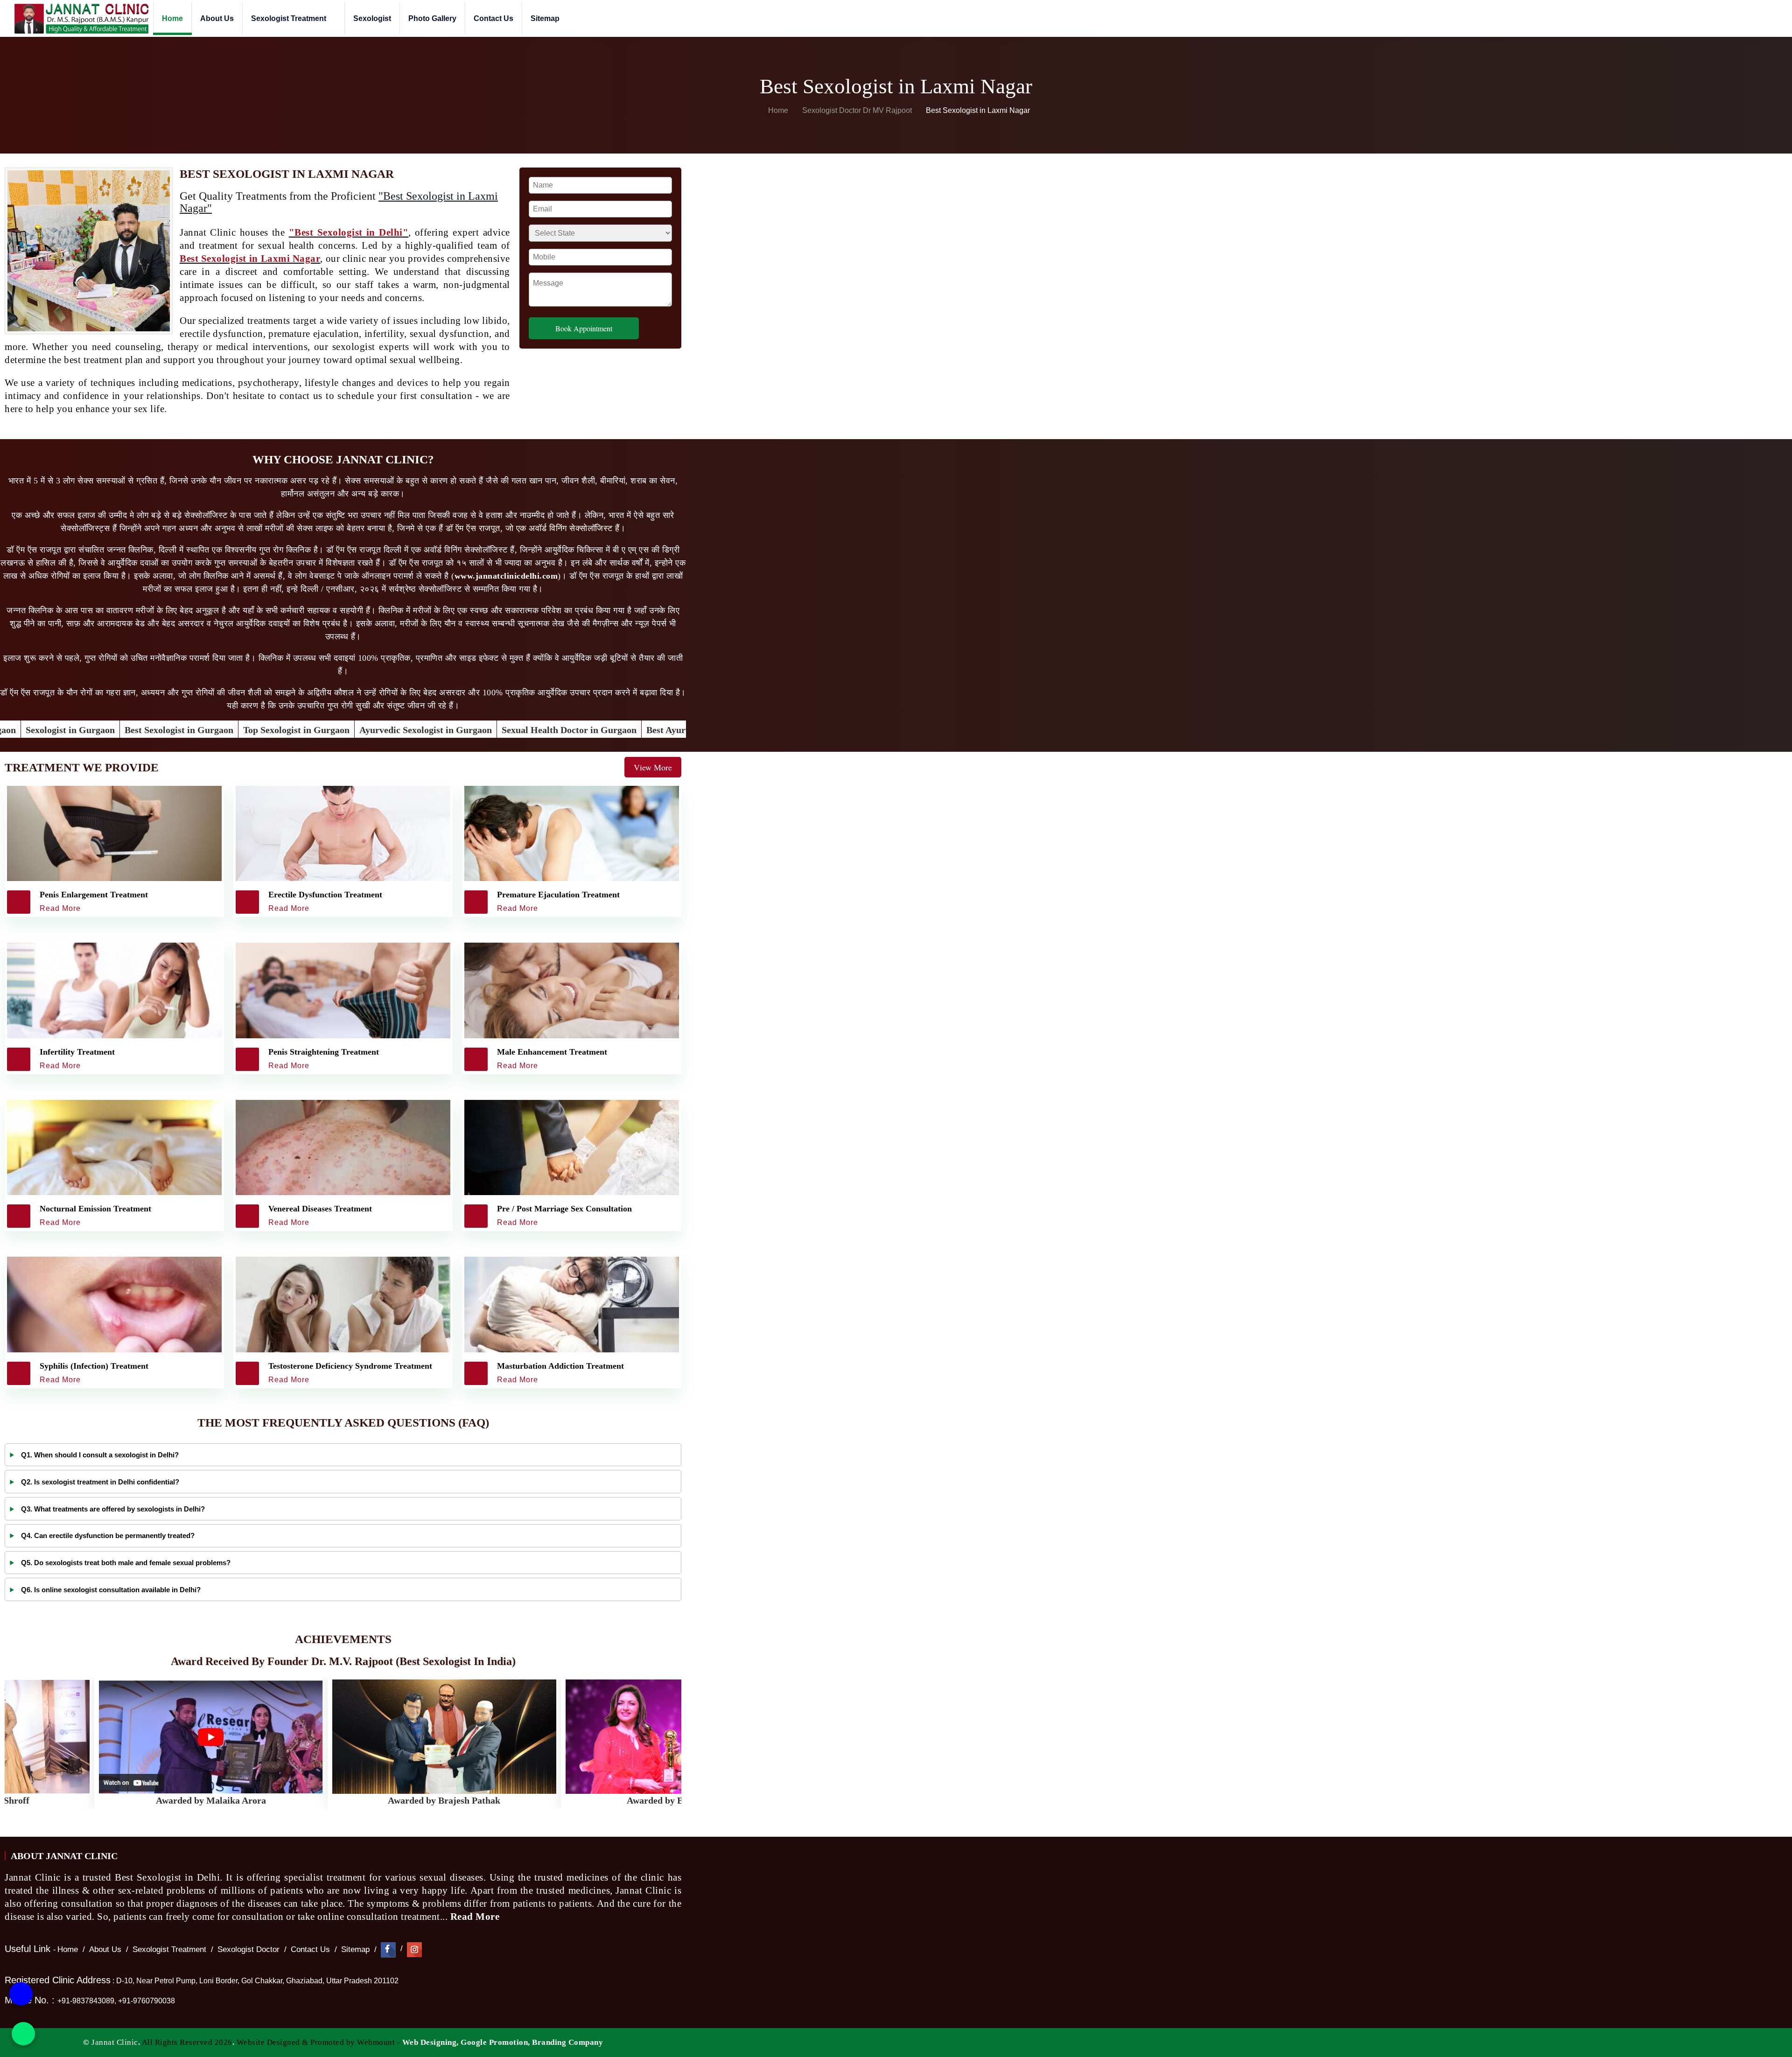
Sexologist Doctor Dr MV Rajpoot (858, 110)
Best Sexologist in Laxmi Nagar (250, 259)
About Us (217, 18)
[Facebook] (388, 1949)
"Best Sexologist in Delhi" (349, 232)
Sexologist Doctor (248, 1949)
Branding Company (567, 2042)
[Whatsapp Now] (23, 2034)
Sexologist (372, 18)
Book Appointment (584, 328)
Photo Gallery (432, 18)
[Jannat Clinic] (81, 18)
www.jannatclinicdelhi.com (506, 576)
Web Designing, (430, 2042)
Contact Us (493, 18)
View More (653, 767)
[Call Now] (21, 1999)
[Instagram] (414, 1949)
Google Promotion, (495, 2042)
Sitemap (545, 18)
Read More (476, 1917)
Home (172, 18)
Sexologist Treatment (290, 18)
